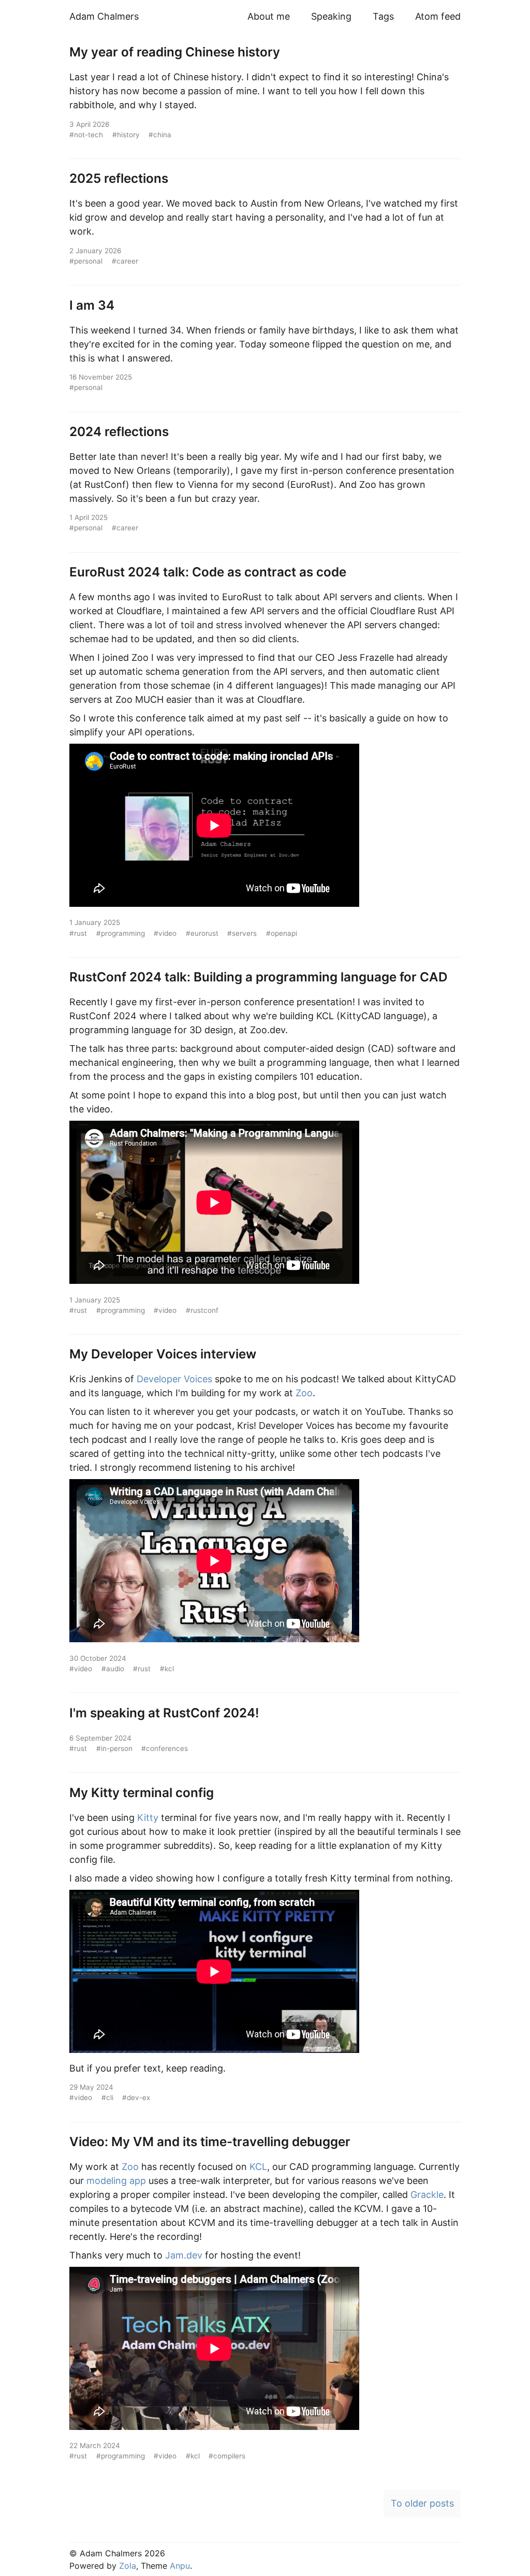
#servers (242, 933)
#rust (78, 933)
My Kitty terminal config (142, 1792)
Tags (383, 16)
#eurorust (202, 933)
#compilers (227, 2456)
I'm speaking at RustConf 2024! (164, 1713)
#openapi (282, 933)
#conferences (165, 1748)
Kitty (148, 1818)
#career (125, 261)
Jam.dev (184, 2255)
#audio (113, 1669)
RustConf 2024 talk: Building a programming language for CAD (259, 977)
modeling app (116, 2181)
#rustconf (202, 1310)
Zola (128, 2566)
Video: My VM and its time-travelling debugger (210, 2141)
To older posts (422, 2503)
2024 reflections (119, 431)
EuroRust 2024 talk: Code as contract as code (208, 572)
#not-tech (86, 135)
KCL (258, 2167)
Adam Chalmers (104, 16)
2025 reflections (119, 178)
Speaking (331, 16)
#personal (86, 261)
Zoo (304, 1393)
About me (269, 16)
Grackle (427, 2195)
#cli (107, 2097)
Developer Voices (174, 1379)
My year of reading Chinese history (175, 52)
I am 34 (92, 305)
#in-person (114, 1748)
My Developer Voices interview (163, 1354)
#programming (121, 933)
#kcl (167, 1669)
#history (126, 135)
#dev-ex (136, 2097)
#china (160, 135)
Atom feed (438, 16)
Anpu (180, 2566)
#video (165, 933)
